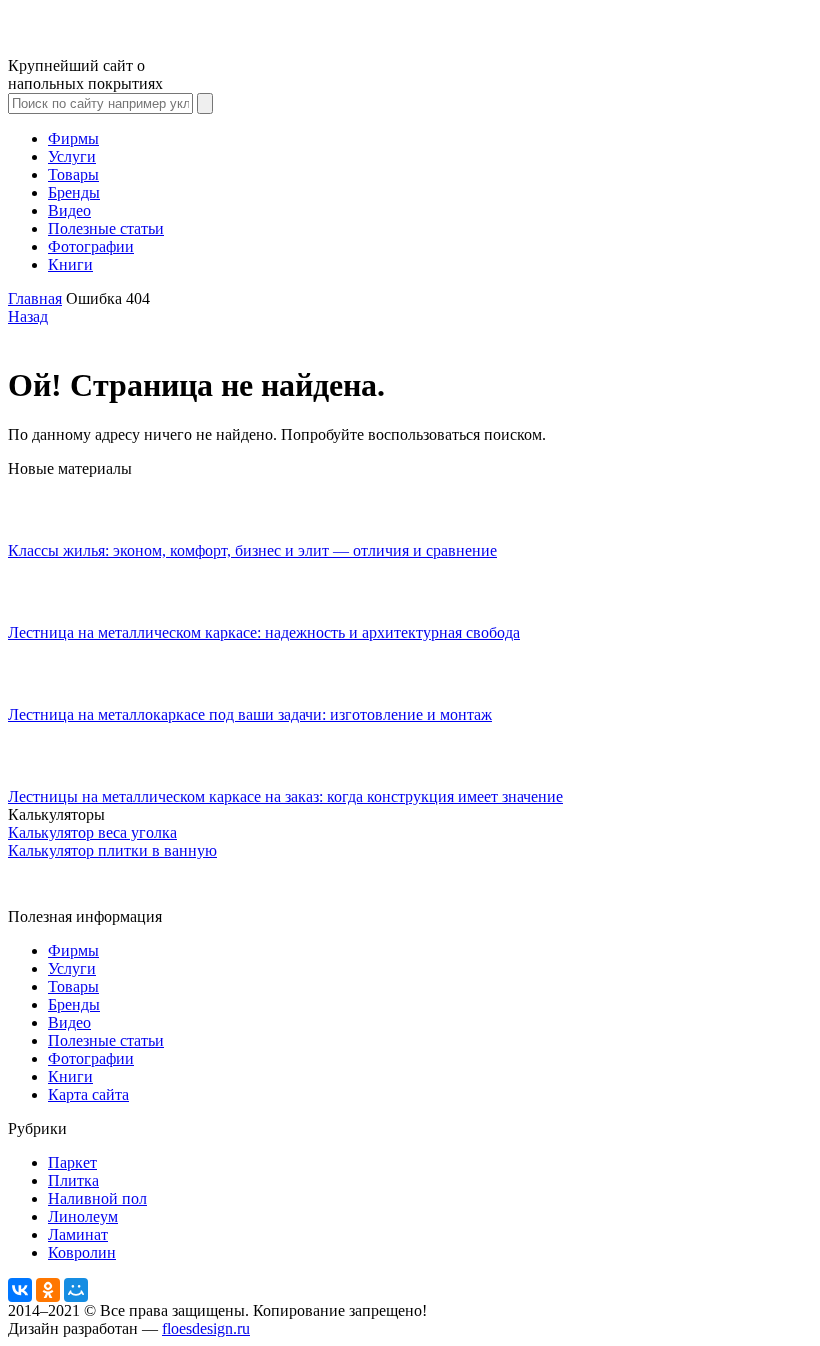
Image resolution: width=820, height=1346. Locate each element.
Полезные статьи (106, 228)
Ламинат (78, 1234)
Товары (73, 174)
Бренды (74, 192)
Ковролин (82, 1252)
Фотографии (91, 246)
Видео (69, 210)
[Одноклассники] (48, 1290)
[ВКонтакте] (20, 1290)
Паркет (72, 1162)
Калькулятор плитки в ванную (112, 850)
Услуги (72, 156)
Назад (28, 316)
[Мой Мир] (76, 1290)
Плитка (73, 1180)
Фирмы (73, 138)
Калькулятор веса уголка (92, 832)
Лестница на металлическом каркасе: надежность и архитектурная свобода (264, 632)
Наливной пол (97, 1198)
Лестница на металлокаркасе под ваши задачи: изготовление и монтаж (250, 714)
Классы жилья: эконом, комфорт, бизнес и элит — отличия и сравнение (252, 550)
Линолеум (83, 1216)
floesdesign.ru (206, 1328)
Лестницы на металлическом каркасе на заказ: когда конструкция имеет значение (285, 796)
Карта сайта (88, 1094)
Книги (70, 264)
